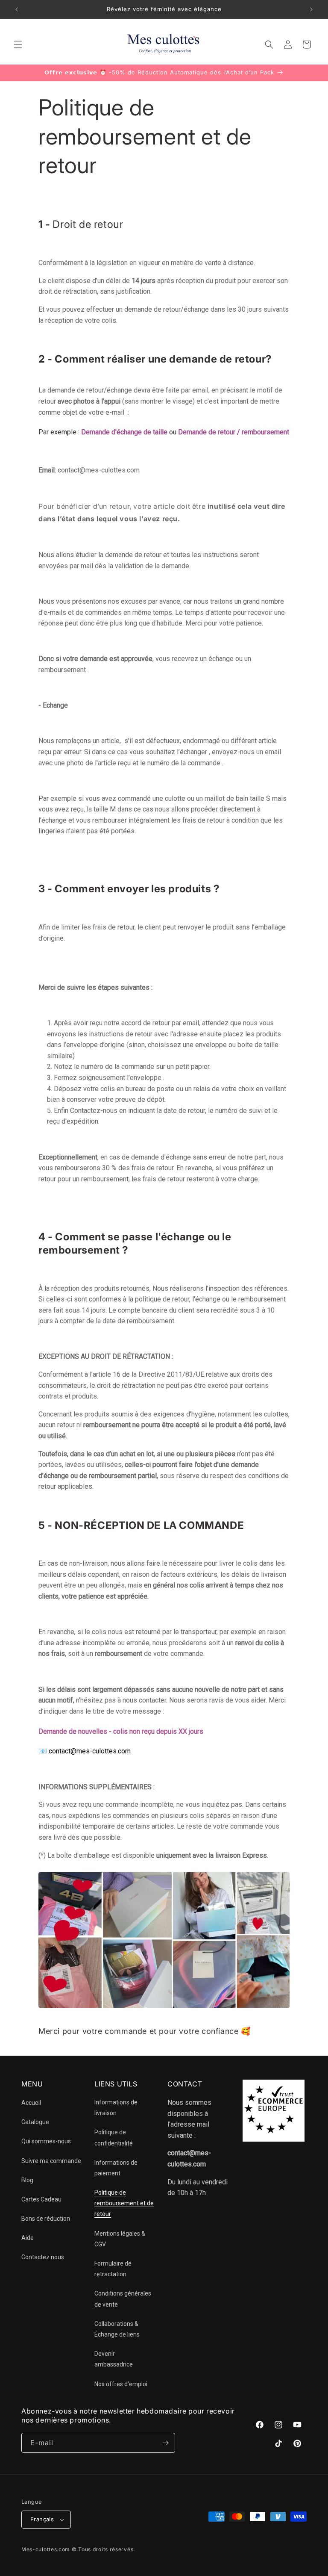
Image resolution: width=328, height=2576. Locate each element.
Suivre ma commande (51, 2161)
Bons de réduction (46, 2219)
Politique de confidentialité (114, 2138)
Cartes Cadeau (41, 2199)
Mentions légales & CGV (120, 2239)
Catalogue (35, 2122)
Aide (28, 2238)
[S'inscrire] (165, 2443)
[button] (18, 44)
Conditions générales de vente (123, 2299)
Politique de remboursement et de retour (124, 2203)
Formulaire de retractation (113, 2269)
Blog (27, 2180)
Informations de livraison (116, 2108)
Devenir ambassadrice (114, 2359)
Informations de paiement (116, 2168)
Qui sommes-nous (46, 2141)
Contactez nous (43, 2257)
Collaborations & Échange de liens (117, 2329)
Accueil (31, 2103)
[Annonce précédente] (17, 9)
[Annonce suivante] (311, 9)
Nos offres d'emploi (121, 2384)
